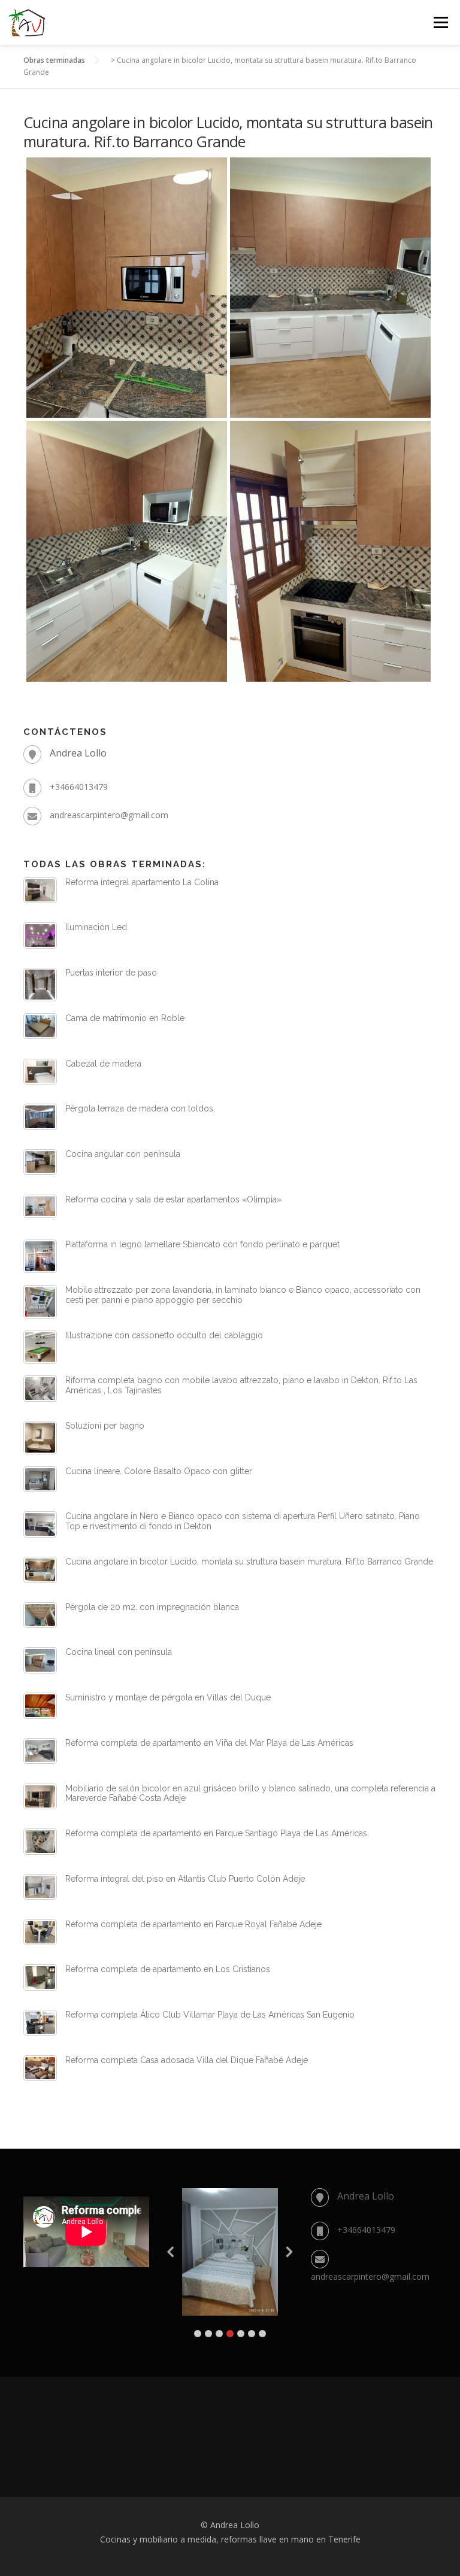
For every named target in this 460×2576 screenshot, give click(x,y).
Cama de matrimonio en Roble (125, 1018)
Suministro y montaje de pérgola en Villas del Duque (168, 1697)
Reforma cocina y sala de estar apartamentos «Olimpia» (173, 1199)
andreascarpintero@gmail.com (109, 815)
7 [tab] (262, 2334)
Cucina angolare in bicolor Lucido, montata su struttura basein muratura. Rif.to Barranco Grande (249, 1562)
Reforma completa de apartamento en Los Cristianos (168, 1969)
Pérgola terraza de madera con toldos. (140, 1108)
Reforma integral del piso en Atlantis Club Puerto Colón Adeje (185, 1879)
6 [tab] (252, 2334)
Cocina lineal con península (119, 1652)
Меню (441, 22)
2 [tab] (208, 2334)
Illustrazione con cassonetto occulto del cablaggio (164, 1335)
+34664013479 (79, 787)
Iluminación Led (96, 927)
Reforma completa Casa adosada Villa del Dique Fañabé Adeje (187, 2060)
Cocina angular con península (123, 1154)
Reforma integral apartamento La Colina (142, 882)
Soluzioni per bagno (105, 1426)
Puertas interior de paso (111, 973)
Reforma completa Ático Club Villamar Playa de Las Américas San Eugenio (210, 2015)
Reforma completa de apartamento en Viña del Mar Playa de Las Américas (209, 1743)
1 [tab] (198, 2334)
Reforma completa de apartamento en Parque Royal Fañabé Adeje (193, 1924)
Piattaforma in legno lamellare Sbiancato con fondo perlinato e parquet (202, 1244)
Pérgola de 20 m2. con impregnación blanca (152, 1607)
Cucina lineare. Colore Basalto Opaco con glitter (159, 1471)
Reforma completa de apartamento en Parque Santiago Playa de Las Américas (216, 1833)
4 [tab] (230, 2334)
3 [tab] (219, 2334)
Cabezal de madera (103, 1064)
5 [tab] (241, 2334)
